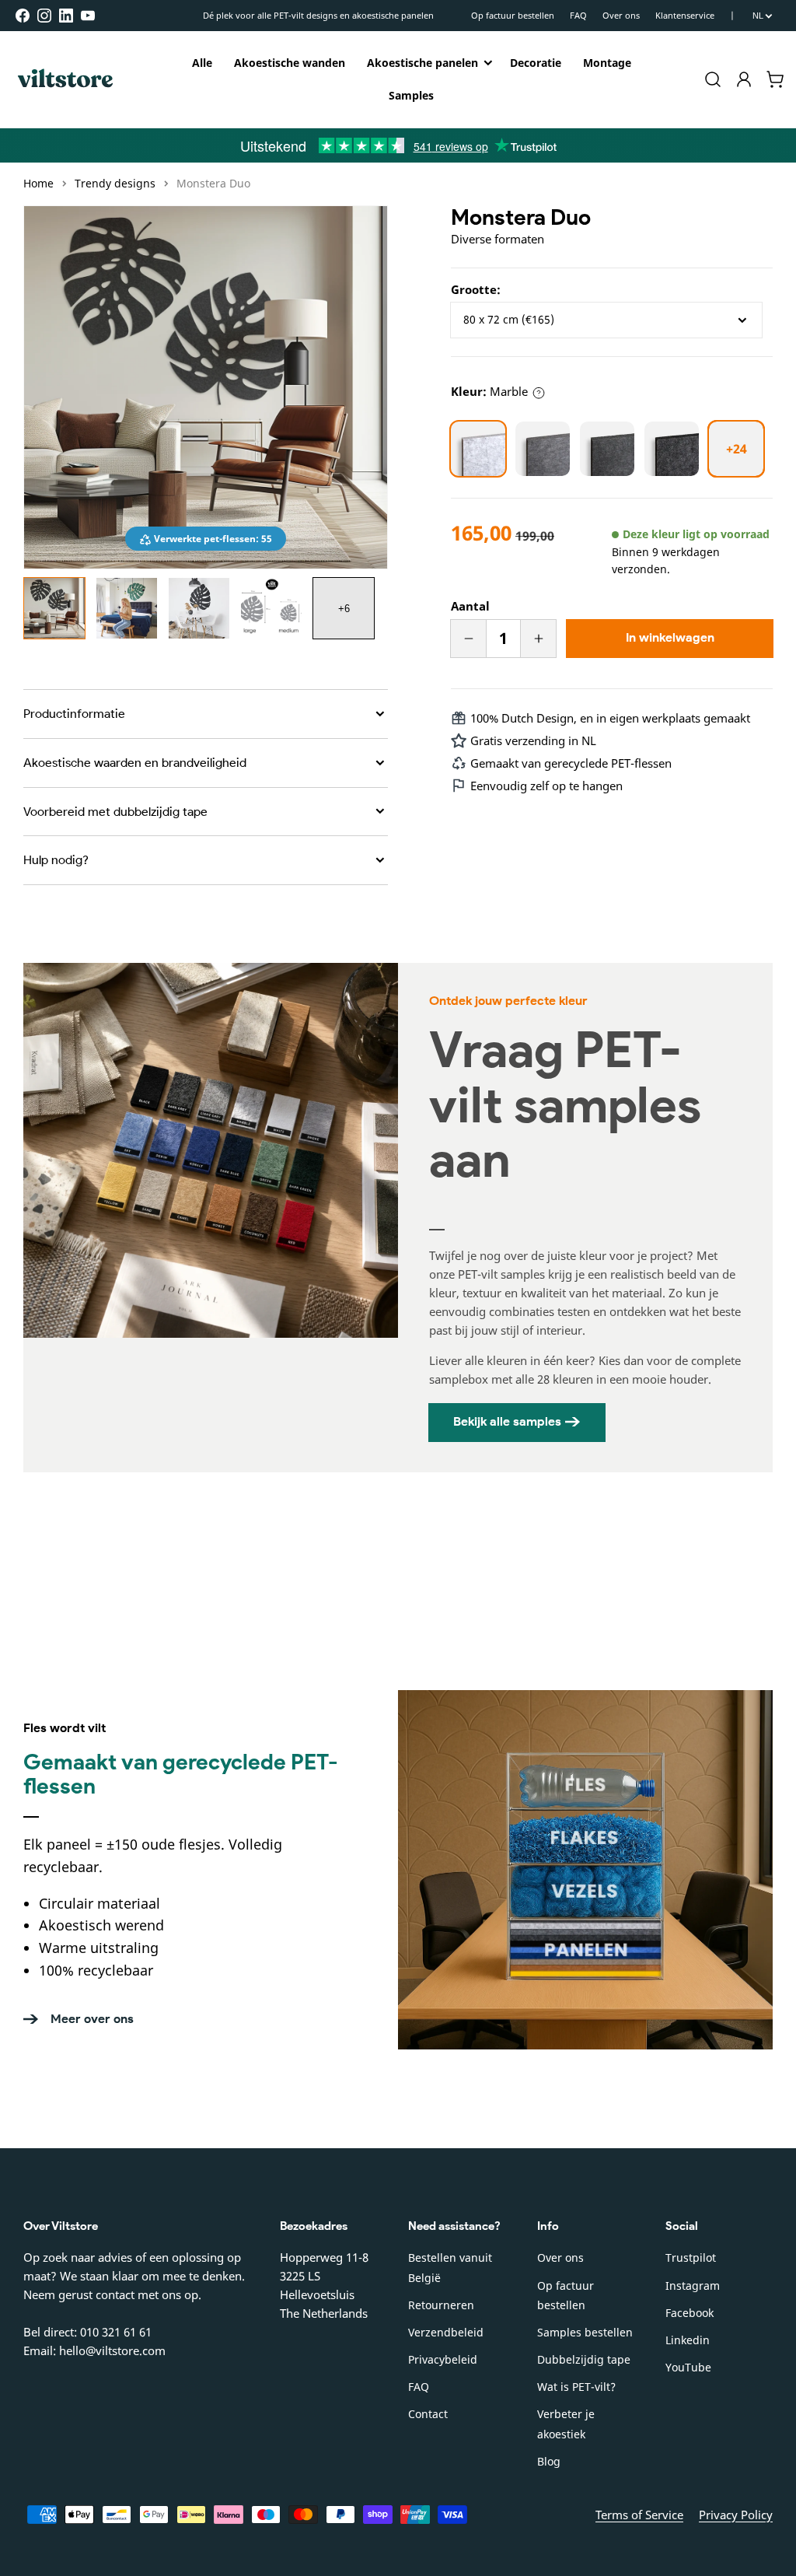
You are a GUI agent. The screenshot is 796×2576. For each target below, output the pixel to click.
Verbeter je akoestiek (566, 2424)
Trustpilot (691, 2257)
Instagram (693, 2285)
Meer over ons (92, 2019)
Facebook (690, 2313)
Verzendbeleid (446, 2332)
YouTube (688, 2367)
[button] (713, 79)
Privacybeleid (443, 2359)
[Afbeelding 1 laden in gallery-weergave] (54, 608)
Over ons (621, 15)
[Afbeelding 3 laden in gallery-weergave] (199, 608)
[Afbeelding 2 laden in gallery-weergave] (127, 608)
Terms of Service (639, 2515)
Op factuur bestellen (513, 15)
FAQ (578, 15)
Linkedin (688, 2340)
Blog (549, 2461)
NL (758, 16)
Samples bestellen (585, 2332)
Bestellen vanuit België (450, 2267)
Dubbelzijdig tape (584, 2359)
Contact (428, 2414)
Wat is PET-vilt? (576, 2387)
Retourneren (441, 2305)
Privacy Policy (736, 2515)
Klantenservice (685, 15)
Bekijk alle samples (507, 1421)
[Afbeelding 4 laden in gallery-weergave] (271, 608)
